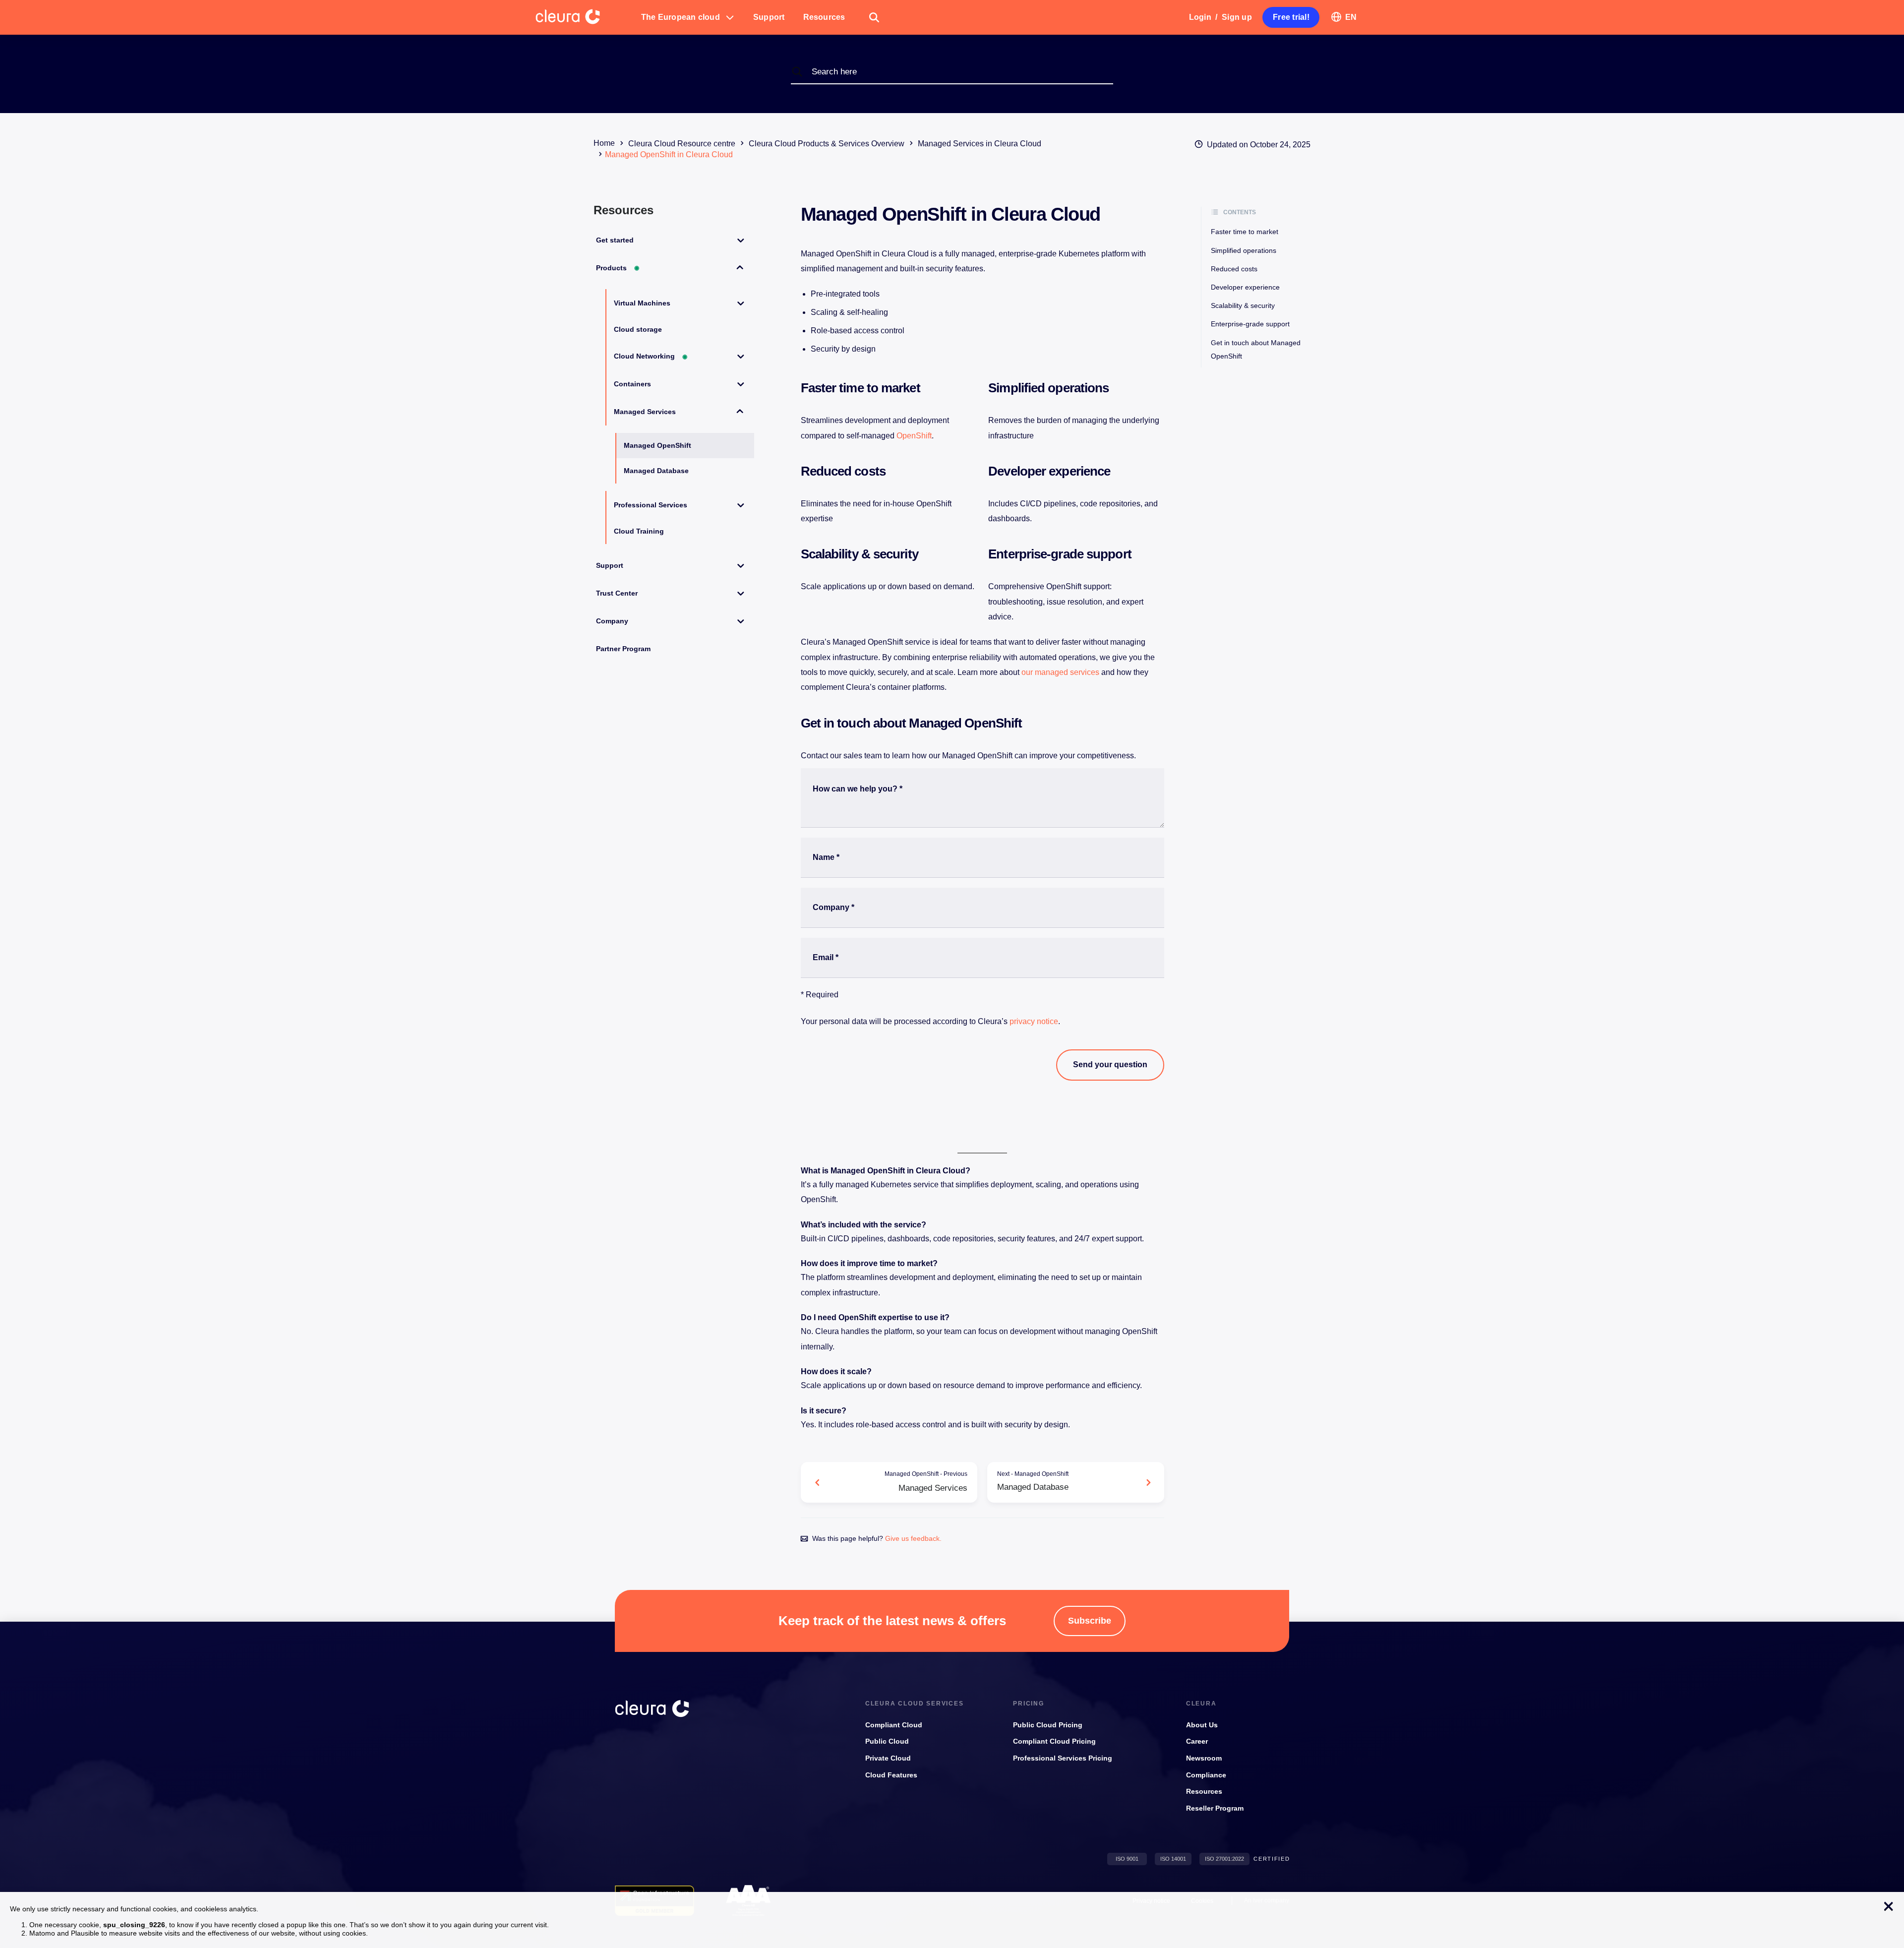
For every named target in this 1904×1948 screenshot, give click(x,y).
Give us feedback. (913, 1538)
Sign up (1237, 17)
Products (618, 268)
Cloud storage (638, 329)
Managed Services (645, 412)
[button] (688, 17)
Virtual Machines (642, 303)
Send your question (1110, 1065)
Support (610, 565)
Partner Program (623, 649)
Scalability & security (1243, 305)
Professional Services (651, 505)
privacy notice (1034, 1021)
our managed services (1060, 672)
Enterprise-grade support (1250, 324)
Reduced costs (1234, 269)
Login (1200, 17)
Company (612, 621)
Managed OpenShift (657, 445)
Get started (615, 240)
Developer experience (1245, 287)
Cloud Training (639, 531)
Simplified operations (1244, 250)
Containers (632, 384)
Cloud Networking (651, 356)
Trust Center (617, 593)
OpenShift (914, 436)
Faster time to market (1245, 232)
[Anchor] (926, 388)
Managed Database (656, 471)
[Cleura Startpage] (584, 17)
